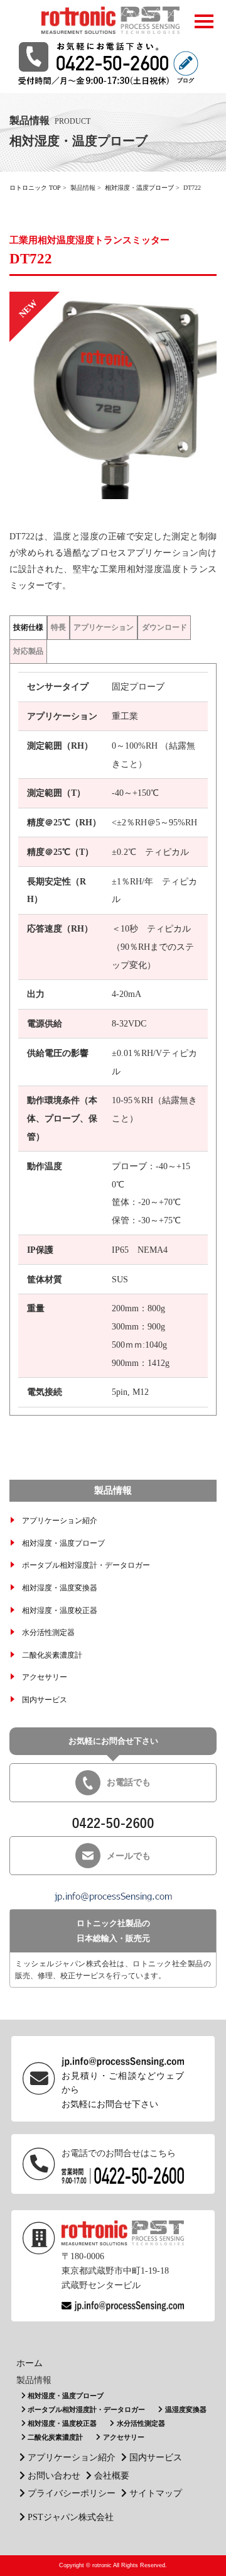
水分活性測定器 (48, 1632)
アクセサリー (45, 1677)
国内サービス (45, 1700)
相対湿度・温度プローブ (139, 188)
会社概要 (112, 2475)
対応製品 (28, 651)
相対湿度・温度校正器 (60, 1610)
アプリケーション (104, 627)
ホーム (30, 2363)
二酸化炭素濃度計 (52, 1655)
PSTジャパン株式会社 (71, 2517)
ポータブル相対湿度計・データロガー (86, 1565)
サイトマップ (156, 2493)
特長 (58, 627)
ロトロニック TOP (35, 188)
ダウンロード (164, 627)
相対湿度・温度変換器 (60, 1588)
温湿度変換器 (186, 2409)
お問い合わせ (54, 2475)
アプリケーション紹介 (60, 1521)
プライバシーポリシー (72, 2493)
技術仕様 (28, 627)
